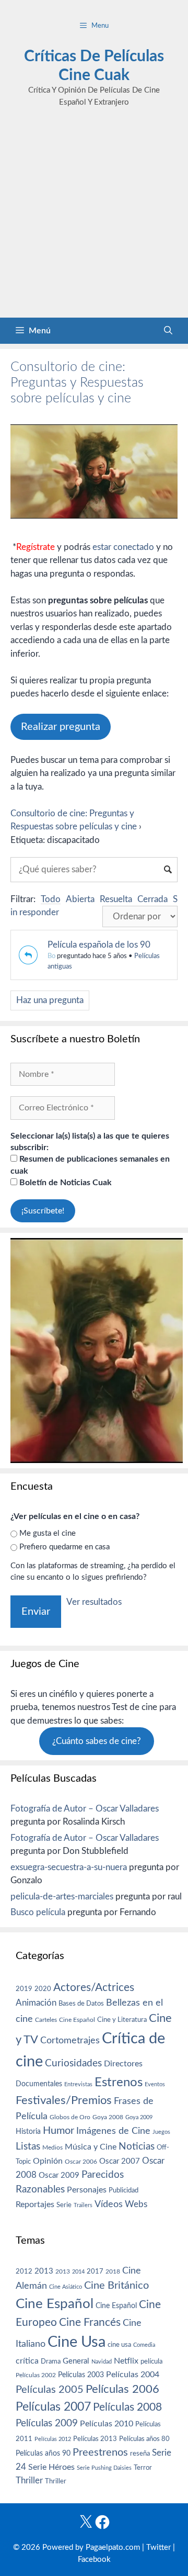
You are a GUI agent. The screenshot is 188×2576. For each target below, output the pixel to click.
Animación (36, 2003)
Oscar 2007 (120, 2161)
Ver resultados (94, 1602)
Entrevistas (78, 2084)
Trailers (83, 2205)
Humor (58, 2131)
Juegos (161, 2132)
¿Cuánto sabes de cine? (97, 1741)
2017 (95, 2272)
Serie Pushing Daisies (104, 2468)
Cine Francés (90, 2322)
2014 (78, 2272)
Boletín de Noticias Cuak (64, 1183)
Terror (143, 2468)
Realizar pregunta (61, 727)
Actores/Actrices (94, 1988)
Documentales (39, 2084)
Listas (28, 2147)
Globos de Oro (70, 2117)
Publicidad (124, 2190)
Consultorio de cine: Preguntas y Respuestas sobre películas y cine (77, 383)
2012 (24, 2272)
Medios (52, 2148)
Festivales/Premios (64, 2101)
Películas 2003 (81, 2375)
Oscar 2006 (81, 2162)
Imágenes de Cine (113, 2131)
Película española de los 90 (99, 945)
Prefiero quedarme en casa (64, 1547)
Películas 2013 (95, 2439)
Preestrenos (100, 2453)
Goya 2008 (108, 2117)
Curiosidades (73, 2063)
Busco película (38, 1912)
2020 (43, 1989)
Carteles (46, 2020)
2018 (113, 2271)
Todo (51, 899)
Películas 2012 (53, 2439)
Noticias (137, 2146)
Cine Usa (77, 2342)
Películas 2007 (53, 2407)
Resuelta (116, 899)
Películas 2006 (122, 2389)
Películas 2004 (133, 2375)
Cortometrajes (70, 2040)
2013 (44, 2271)
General (76, 2361)
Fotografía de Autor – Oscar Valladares (85, 1809)
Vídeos (109, 2204)
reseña (140, 2454)
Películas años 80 (144, 2439)
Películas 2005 (50, 2390)
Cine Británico (116, 2286)
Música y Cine (91, 2147)
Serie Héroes (51, 2467)
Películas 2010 (107, 2424)
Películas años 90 (43, 2454)
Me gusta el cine (48, 1533)
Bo (51, 956)
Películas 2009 (47, 2423)
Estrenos (119, 2083)
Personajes (87, 2190)
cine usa (119, 2345)
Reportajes (35, 2204)
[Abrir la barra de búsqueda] (168, 331)
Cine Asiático (66, 2287)
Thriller (29, 2481)
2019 (24, 1989)
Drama (51, 2362)
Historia (28, 2132)
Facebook (94, 2560)
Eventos (155, 2084)
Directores (123, 2064)
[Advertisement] (94, 218)
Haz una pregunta (50, 1000)
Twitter (158, 2547)
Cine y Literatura (122, 2020)
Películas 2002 (36, 2375)
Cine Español (77, 2020)
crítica (27, 2361)
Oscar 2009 (59, 2175)
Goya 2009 (139, 2117)
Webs (136, 2204)
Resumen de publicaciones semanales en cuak (90, 1165)
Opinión (48, 2161)
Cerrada (152, 899)
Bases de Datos (81, 2004)
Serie (64, 2205)
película (151, 2362)
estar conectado (123, 547)
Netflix (126, 2361)
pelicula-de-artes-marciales (62, 1897)
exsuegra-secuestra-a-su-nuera (69, 1867)
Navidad (102, 2362)
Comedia (144, 2345)
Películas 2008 (127, 2407)
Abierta (80, 899)
